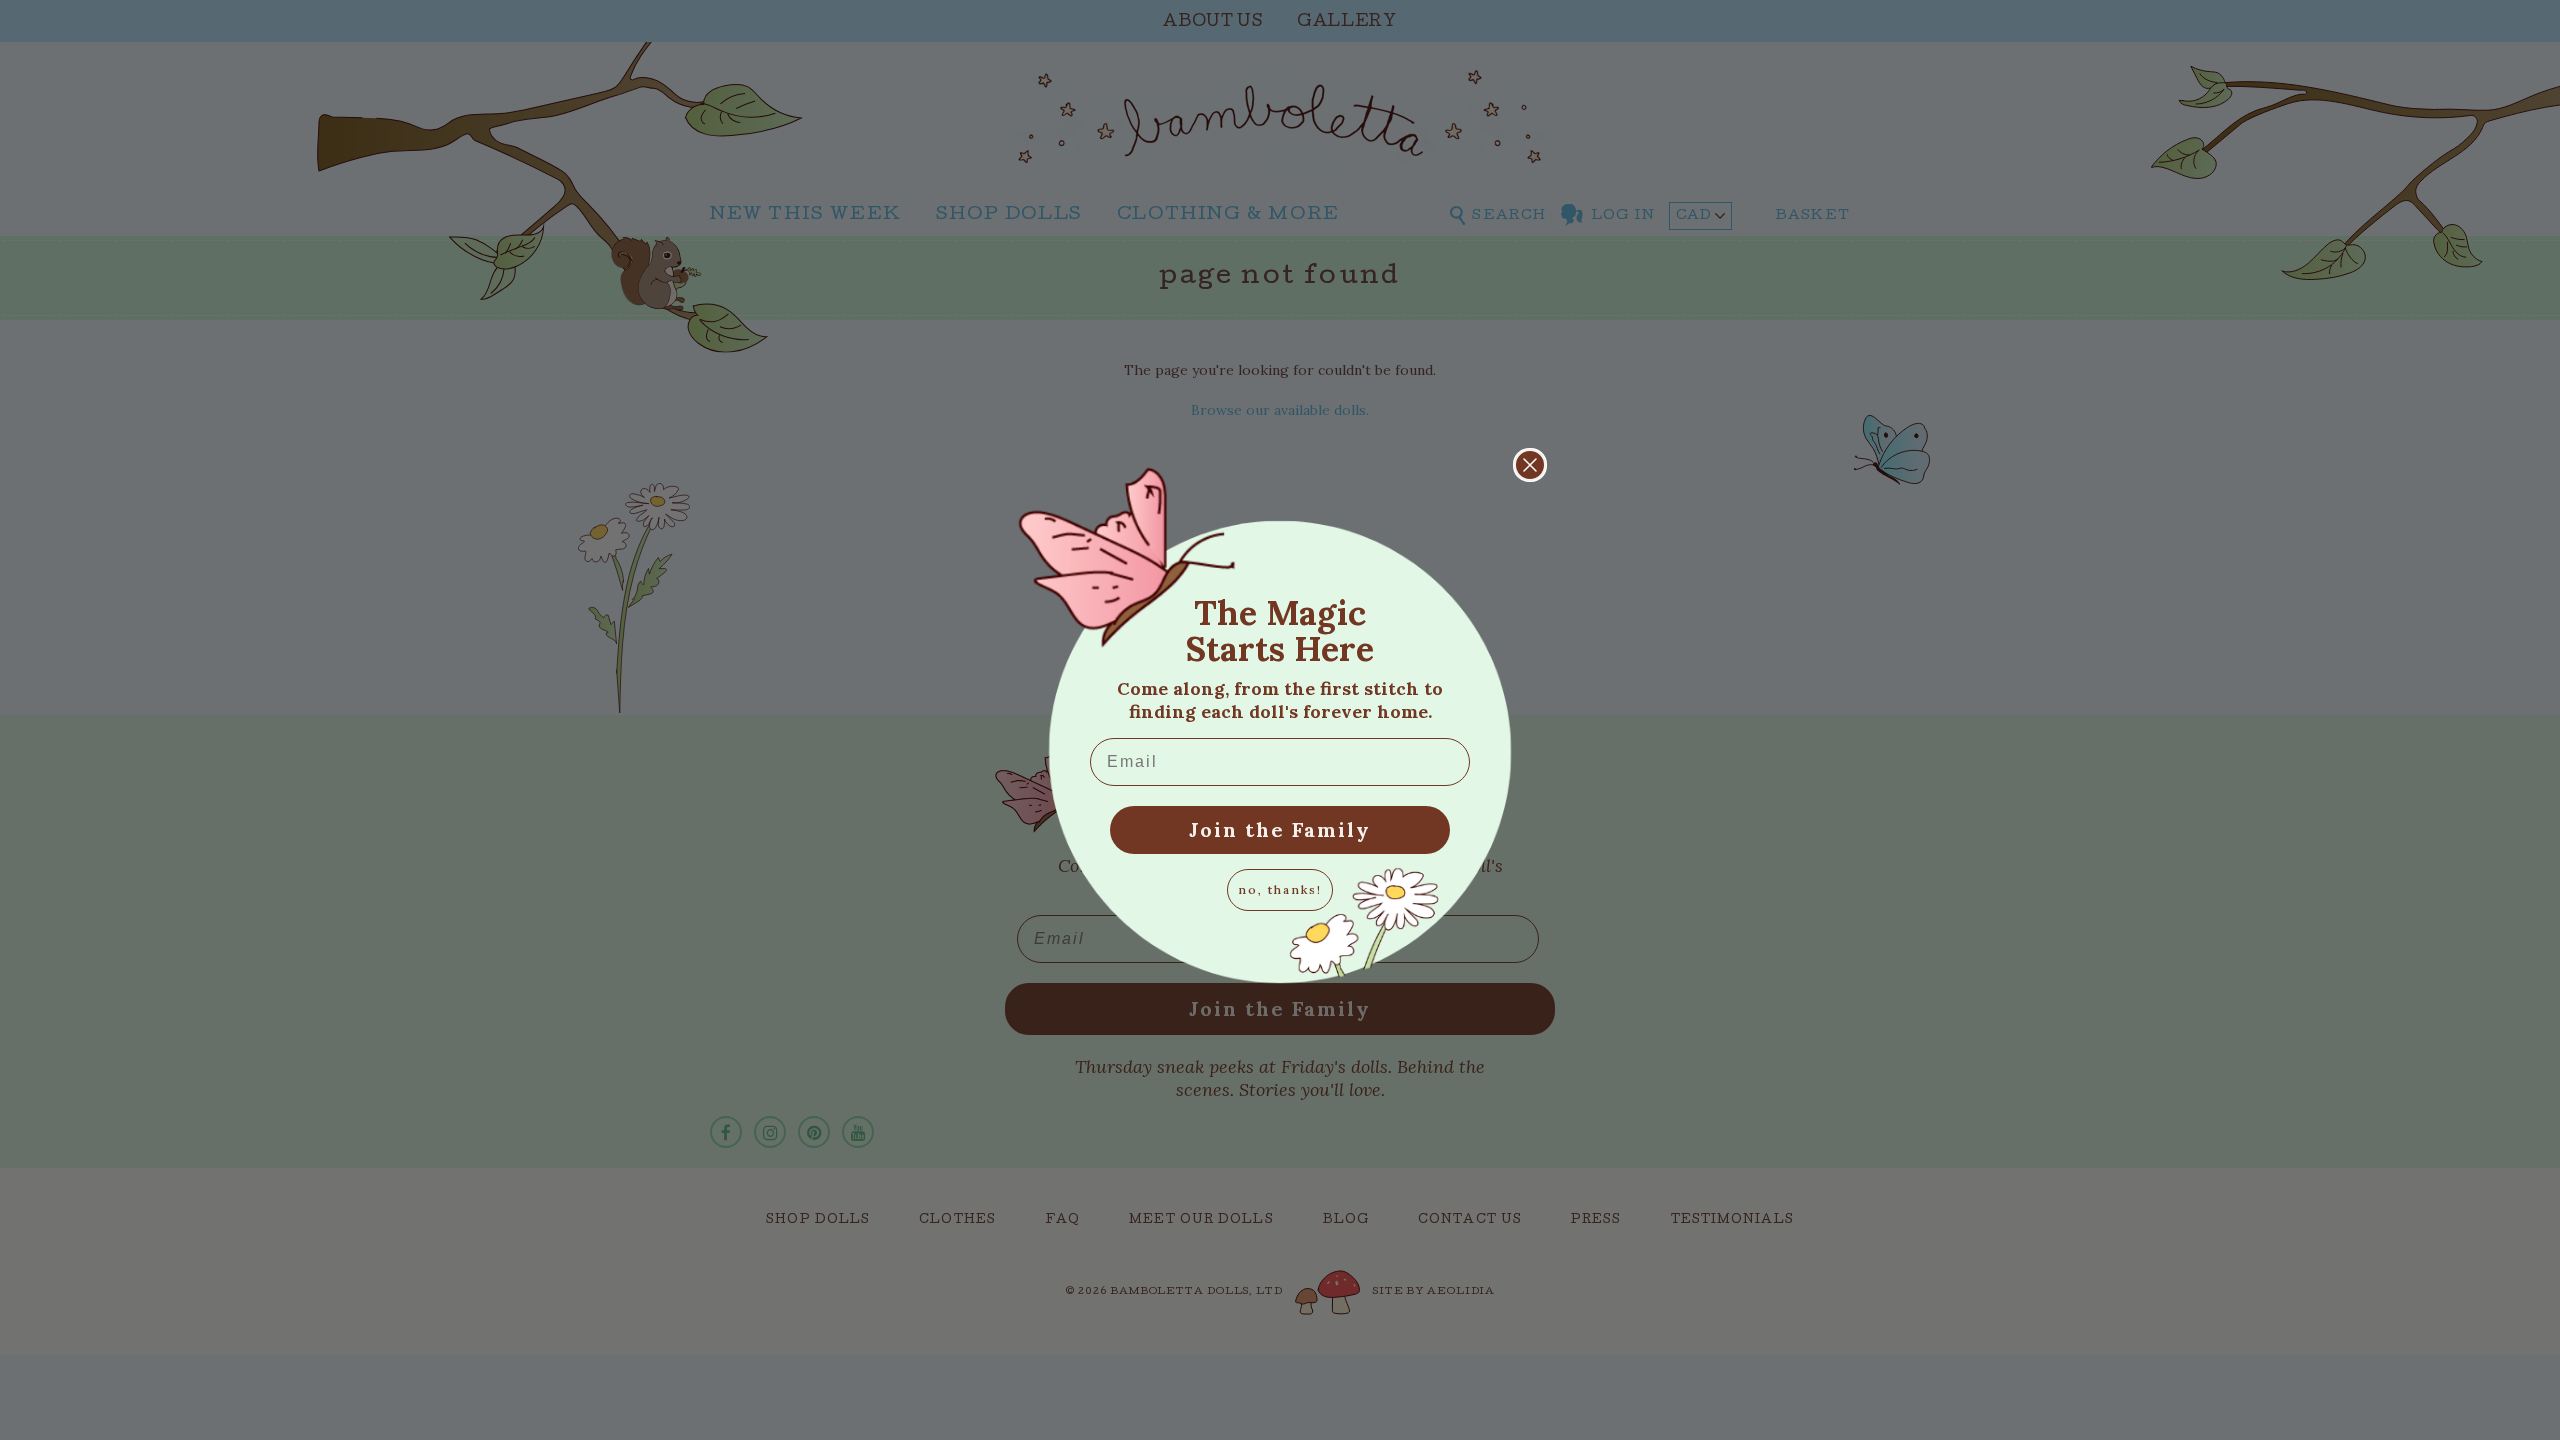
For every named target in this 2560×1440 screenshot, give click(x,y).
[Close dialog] (1530, 465)
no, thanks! (1280, 889)
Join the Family (1280, 829)
